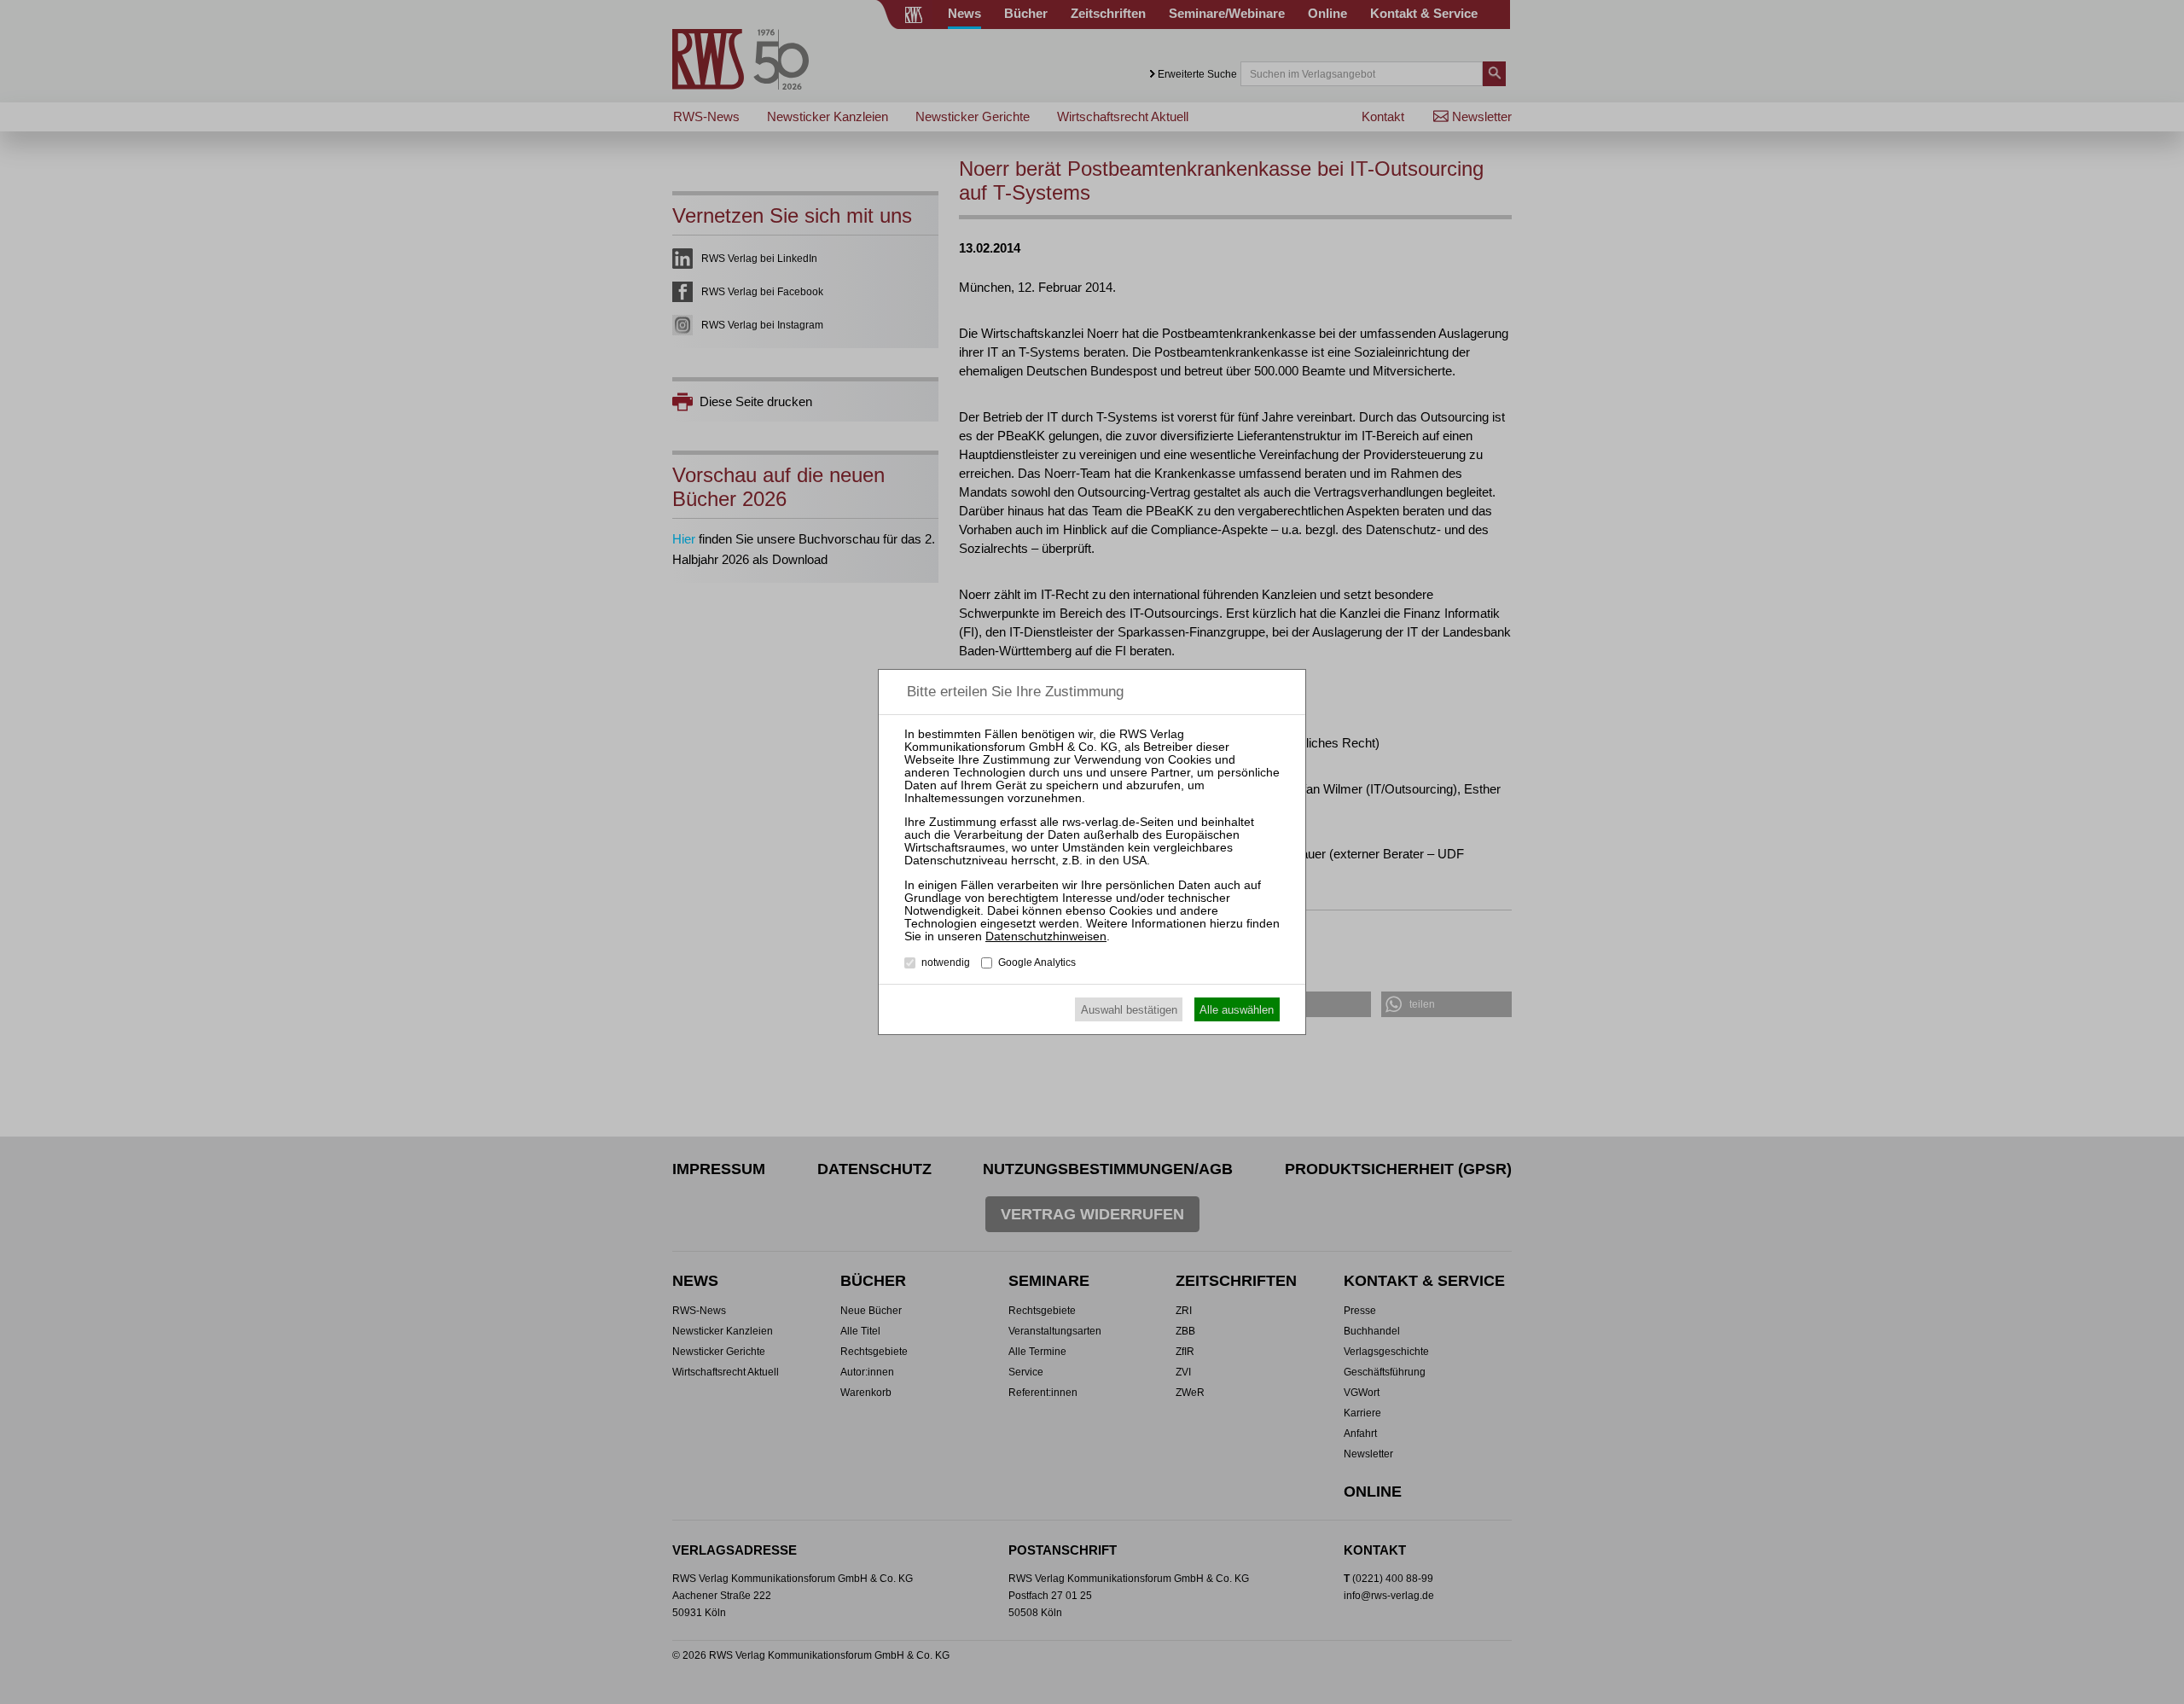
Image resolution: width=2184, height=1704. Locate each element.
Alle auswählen (1237, 1010)
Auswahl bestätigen (1129, 1010)
